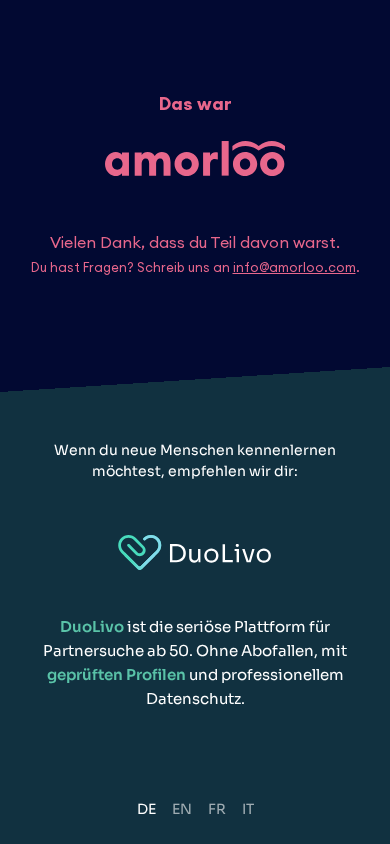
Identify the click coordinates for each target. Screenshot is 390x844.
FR (217, 809)
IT (248, 809)
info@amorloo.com (294, 267)
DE (146, 809)
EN (182, 809)
